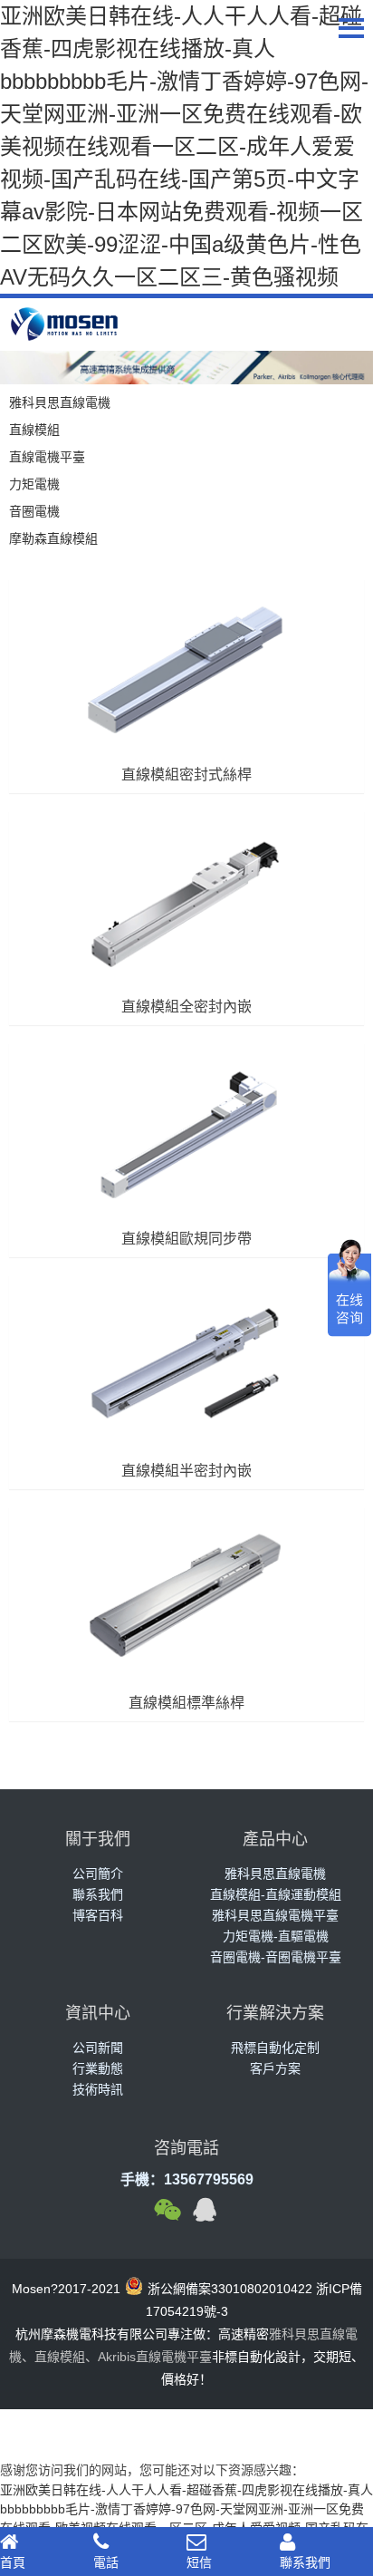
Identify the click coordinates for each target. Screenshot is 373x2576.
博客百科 (98, 1915)
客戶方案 (275, 2068)
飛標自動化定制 (275, 2048)
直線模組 (34, 430)
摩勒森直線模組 (53, 538)
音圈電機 (34, 511)
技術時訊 (98, 2089)
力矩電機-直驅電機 (276, 1936)
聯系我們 (98, 1894)
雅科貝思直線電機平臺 (275, 1915)
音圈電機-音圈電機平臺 (276, 1957)
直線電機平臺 (47, 457)
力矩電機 (34, 484)
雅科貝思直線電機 (60, 402)
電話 (106, 2562)
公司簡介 (98, 1874)
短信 (199, 2562)
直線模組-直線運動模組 (276, 1894)
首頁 (13, 2562)
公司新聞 (98, 2048)
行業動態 (98, 2068)
